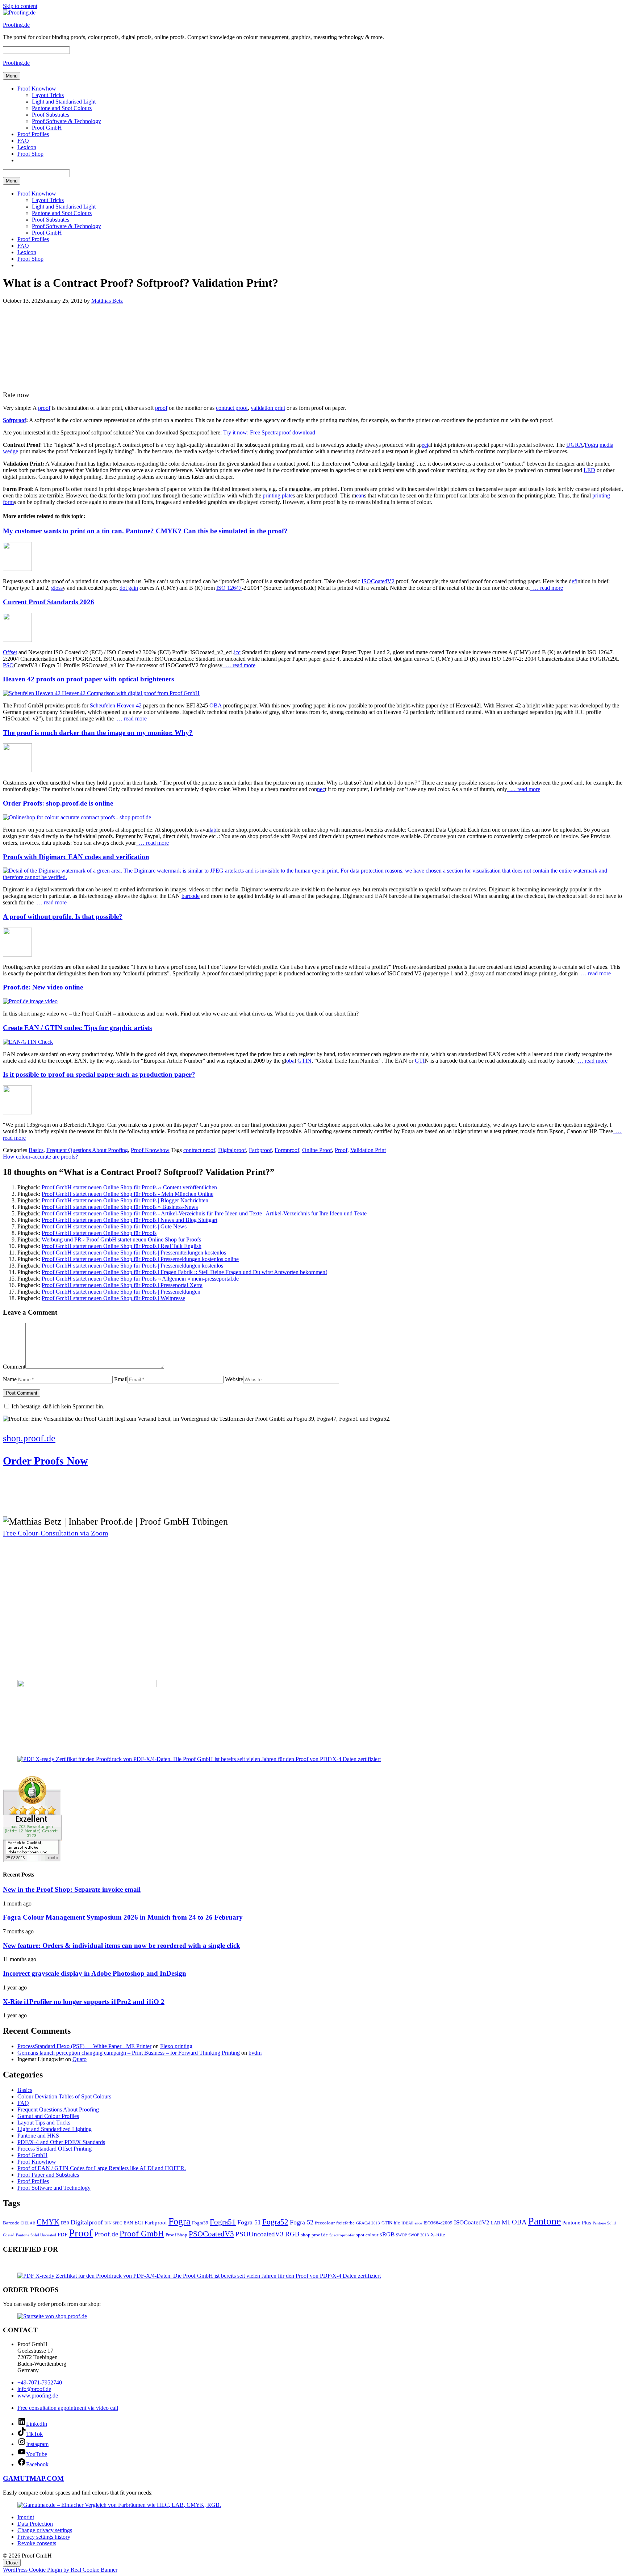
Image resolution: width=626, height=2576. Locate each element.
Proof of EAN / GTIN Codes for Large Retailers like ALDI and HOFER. (102, 2168)
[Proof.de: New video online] (30, 1001)
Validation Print (368, 1150)
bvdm (255, 2053)
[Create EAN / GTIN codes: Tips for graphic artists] (28, 1042)
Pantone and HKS (38, 2136)
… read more (546, 588)
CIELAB (28, 2223)
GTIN (304, 1061)
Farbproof (260, 1150)
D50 (65, 2223)
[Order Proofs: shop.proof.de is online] (77, 817)
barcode (191, 896)
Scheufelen (103, 705)
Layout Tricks (48, 95)
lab (213, 830)
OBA (216, 705)
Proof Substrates (51, 115)
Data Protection (35, 2524)
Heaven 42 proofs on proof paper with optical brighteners (88, 679)
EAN (128, 2223)
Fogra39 (200, 2223)
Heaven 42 (129, 705)
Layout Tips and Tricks (44, 2123)
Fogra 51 (249, 2222)
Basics (36, 1150)
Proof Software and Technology (54, 2188)
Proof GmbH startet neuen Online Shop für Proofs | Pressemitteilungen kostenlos (134, 1253)
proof (44, 408)
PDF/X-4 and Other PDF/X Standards (61, 2142)
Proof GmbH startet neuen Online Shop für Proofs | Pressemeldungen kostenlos (132, 1266)
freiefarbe (345, 2223)
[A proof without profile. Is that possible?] (17, 955)
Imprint (26, 2517)
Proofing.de (16, 25)
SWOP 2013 (419, 2235)
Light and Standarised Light (64, 102)
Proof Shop (30, 154)
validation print (268, 408)
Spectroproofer (342, 2235)
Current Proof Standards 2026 (49, 602)
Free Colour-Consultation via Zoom (56, 1533)
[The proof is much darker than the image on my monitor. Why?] (17, 770)
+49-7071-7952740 (40, 2382)
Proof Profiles (33, 134)
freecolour (325, 2223)
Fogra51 (223, 2222)
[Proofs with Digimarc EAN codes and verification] (313, 877)
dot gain (129, 588)
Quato (80, 2059)
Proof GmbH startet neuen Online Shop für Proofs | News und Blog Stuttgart (130, 1220)
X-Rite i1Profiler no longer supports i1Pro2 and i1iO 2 (84, 2002)
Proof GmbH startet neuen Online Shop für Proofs (99, 1233)
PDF (62, 2234)
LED (589, 470)
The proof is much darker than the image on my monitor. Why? (98, 733)
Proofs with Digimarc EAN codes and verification (76, 857)
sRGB (387, 2234)
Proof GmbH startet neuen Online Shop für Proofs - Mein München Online (128, 1194)
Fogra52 (275, 2222)
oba (290, 1061)
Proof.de (106, 2234)
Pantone (544, 2221)
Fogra (591, 445)
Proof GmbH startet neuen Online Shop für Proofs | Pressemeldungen (121, 1292)
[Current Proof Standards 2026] (17, 640)
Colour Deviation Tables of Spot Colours (64, 2096)
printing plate (278, 495)
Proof (341, 1150)
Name (10, 1379)
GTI (420, 1061)
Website (234, 1379)
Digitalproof (232, 1150)
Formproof (287, 1150)
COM (55, 2478)
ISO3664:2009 (438, 2223)
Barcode (11, 2223)
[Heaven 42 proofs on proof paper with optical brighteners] (101, 693)
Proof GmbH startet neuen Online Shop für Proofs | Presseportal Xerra (122, 1285)
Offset (10, 652)
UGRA (575, 445)
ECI (139, 2222)
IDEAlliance (412, 2223)
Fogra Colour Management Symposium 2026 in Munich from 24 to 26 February (123, 1917)
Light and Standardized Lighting (55, 2129)
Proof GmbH (47, 128)
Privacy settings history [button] (44, 2537)
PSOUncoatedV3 (260, 2234)
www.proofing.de (38, 2396)
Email (121, 1379)
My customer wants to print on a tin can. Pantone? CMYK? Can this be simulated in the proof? (145, 531)
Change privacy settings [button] (45, 2530)
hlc (397, 2223)
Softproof (14, 420)
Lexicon (27, 147)
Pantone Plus (577, 2222)
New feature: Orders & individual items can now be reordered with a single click (122, 1945)
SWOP (401, 2235)
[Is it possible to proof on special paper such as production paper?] (17, 1112)
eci (425, 445)
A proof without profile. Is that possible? (63, 917)
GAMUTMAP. (25, 2478)
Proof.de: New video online (43, 987)
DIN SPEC (113, 2223)
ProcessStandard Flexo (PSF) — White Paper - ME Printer (84, 2046)
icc (237, 652)
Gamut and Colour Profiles (48, 2116)
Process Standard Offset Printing (55, 2149)
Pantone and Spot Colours (62, 108)
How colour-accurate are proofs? (40, 1157)
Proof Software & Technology (66, 121)
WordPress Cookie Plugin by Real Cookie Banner (60, 2570)
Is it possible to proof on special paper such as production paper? (99, 1074)
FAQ (23, 141)
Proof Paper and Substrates (48, 2175)
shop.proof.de (314, 2235)
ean (360, 495)
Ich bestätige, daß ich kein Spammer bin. (57, 1406)
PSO (8, 665)
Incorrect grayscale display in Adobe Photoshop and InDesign (95, 1973)
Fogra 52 (302, 2222)
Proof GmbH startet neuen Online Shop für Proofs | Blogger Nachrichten (125, 1200)
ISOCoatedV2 (378, 581)
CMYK (48, 2222)
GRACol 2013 (368, 2223)
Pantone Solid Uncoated (36, 2235)
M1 (506, 2222)
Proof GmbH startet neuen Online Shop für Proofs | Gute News (114, 1226)
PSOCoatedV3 (211, 2234)
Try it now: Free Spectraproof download (269, 432)
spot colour (367, 2235)
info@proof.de (34, 2389)
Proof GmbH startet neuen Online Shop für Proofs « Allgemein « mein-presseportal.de (140, 1279)
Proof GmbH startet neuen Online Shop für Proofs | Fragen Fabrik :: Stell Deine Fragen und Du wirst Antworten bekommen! (184, 1272)
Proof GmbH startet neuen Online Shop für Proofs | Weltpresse (113, 1298)
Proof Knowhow (37, 89)
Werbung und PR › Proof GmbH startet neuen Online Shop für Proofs (121, 1239)
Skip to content (20, 6)
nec (321, 789)
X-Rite (438, 2234)
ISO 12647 (229, 588)
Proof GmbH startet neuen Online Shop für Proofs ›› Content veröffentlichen (129, 1187)
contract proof (232, 408)
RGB (292, 2234)
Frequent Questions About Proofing (87, 1150)
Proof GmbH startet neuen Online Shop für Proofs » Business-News (120, 1207)
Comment (14, 1367)
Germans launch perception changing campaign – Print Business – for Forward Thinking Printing (129, 2053)
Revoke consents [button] (37, 2543)
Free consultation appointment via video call (68, 2408)
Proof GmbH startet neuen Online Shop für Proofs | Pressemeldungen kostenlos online (140, 1259)
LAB (496, 2223)
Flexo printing (176, 2046)
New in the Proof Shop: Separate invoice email (72, 1889)
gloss (57, 588)
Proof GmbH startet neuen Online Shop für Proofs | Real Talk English (122, 1246)
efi (575, 581)
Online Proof (317, 1150)
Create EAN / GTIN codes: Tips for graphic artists (77, 1028)
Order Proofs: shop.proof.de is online (58, 803)
